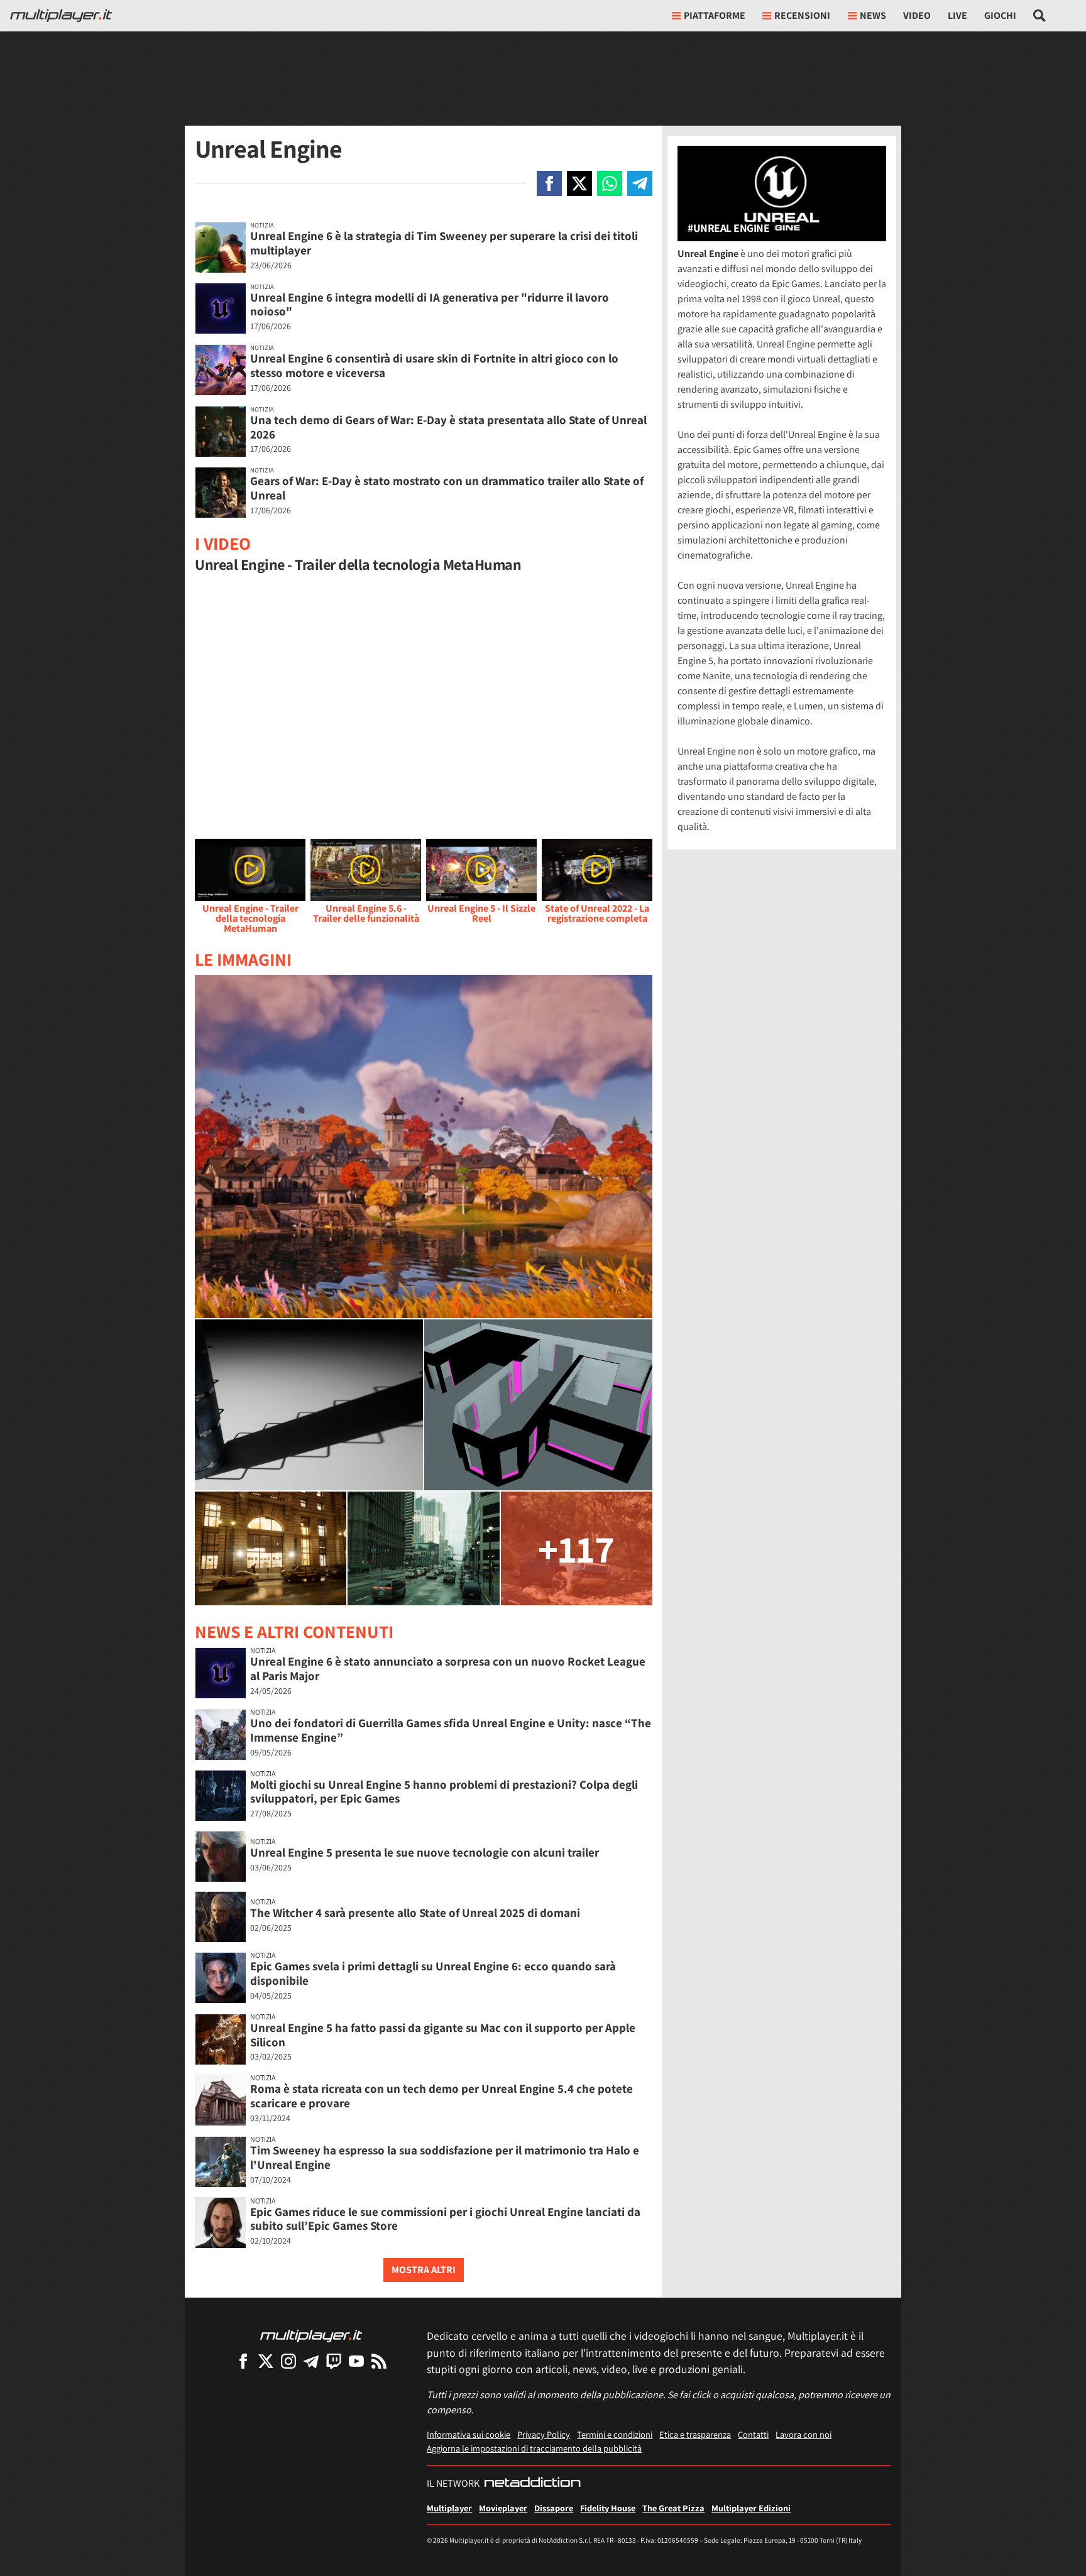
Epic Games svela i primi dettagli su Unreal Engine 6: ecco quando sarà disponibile (433, 1973)
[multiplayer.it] (311, 2335)
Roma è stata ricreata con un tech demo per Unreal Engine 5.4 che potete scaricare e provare (442, 2096)
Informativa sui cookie (469, 2434)
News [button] (873, 15)
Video (917, 15)
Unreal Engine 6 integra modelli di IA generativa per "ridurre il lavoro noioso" (430, 304)
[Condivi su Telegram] (640, 183)
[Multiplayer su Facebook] (243, 2361)
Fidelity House (608, 2508)
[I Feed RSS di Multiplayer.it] (379, 2361)
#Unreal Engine (728, 228)
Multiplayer (449, 2508)
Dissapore (554, 2508)
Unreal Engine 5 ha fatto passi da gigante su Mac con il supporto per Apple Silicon (443, 2035)
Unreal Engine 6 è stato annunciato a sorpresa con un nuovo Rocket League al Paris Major (448, 1668)
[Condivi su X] (579, 183)
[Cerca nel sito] (1040, 16)
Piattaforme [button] (715, 15)
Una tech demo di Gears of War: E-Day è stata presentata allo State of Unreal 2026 (448, 427)
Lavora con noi (804, 2434)
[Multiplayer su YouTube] (356, 2361)
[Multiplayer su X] (266, 2361)
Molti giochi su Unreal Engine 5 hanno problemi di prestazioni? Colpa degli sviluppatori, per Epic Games (444, 1792)
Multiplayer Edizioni (751, 2508)
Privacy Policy (544, 2434)
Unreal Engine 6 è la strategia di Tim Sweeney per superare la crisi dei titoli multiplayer (444, 243)
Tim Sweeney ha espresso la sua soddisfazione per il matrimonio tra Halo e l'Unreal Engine (445, 2157)
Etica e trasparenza (695, 2434)
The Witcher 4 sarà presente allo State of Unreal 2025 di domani (415, 1913)
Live (957, 15)
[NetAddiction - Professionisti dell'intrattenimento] (532, 2484)
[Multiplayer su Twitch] (334, 2361)
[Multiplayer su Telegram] (311, 2361)
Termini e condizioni (615, 2434)
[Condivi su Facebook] (549, 183)
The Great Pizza (673, 2508)
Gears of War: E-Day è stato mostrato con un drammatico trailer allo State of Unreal (447, 488)
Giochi (1000, 15)
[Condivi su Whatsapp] (610, 183)
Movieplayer (503, 2508)
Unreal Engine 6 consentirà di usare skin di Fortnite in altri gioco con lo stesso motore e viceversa (434, 365)
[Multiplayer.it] (61, 16)
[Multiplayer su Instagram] (288, 2361)
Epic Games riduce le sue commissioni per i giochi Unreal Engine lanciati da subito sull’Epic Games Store (445, 2219)
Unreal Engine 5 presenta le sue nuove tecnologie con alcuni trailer (425, 1852)
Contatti (753, 2434)
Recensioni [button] (802, 15)
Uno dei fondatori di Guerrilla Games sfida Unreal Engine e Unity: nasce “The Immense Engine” (451, 1730)
